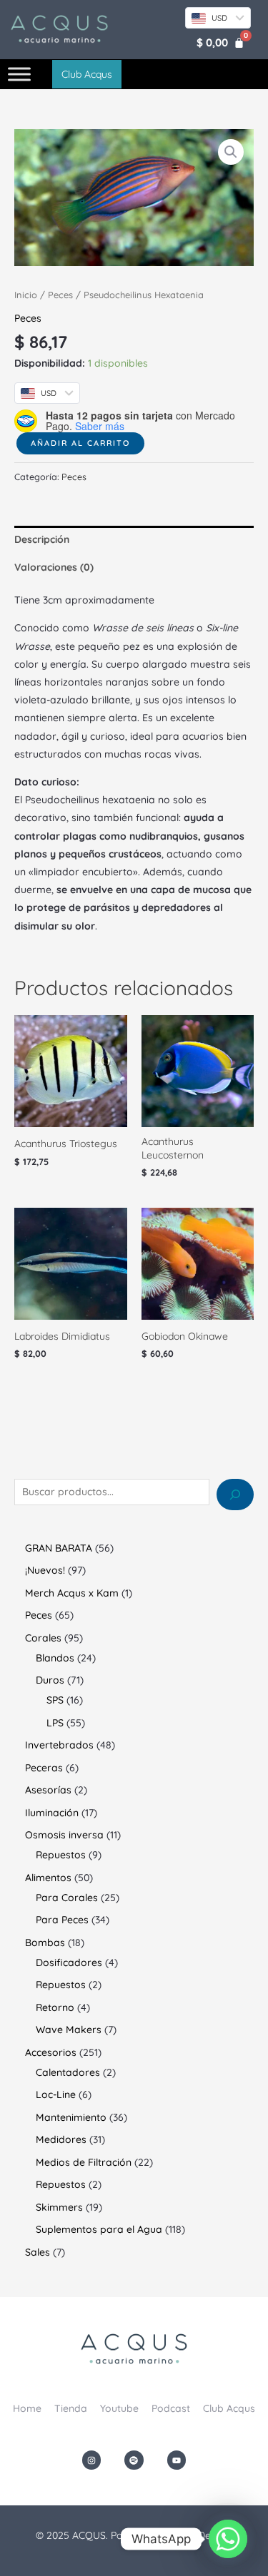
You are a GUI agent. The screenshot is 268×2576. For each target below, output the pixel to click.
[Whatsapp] (228, 2539)
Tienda (71, 2408)
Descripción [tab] (42, 539)
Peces (60, 295)
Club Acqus (229, 2408)
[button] (231, 152)
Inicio (26, 295)
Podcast (171, 2408)
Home (27, 2408)
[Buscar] (235, 1495)
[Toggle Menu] (19, 75)
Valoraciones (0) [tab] (54, 567)
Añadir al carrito (80, 443)
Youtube (119, 2408)
